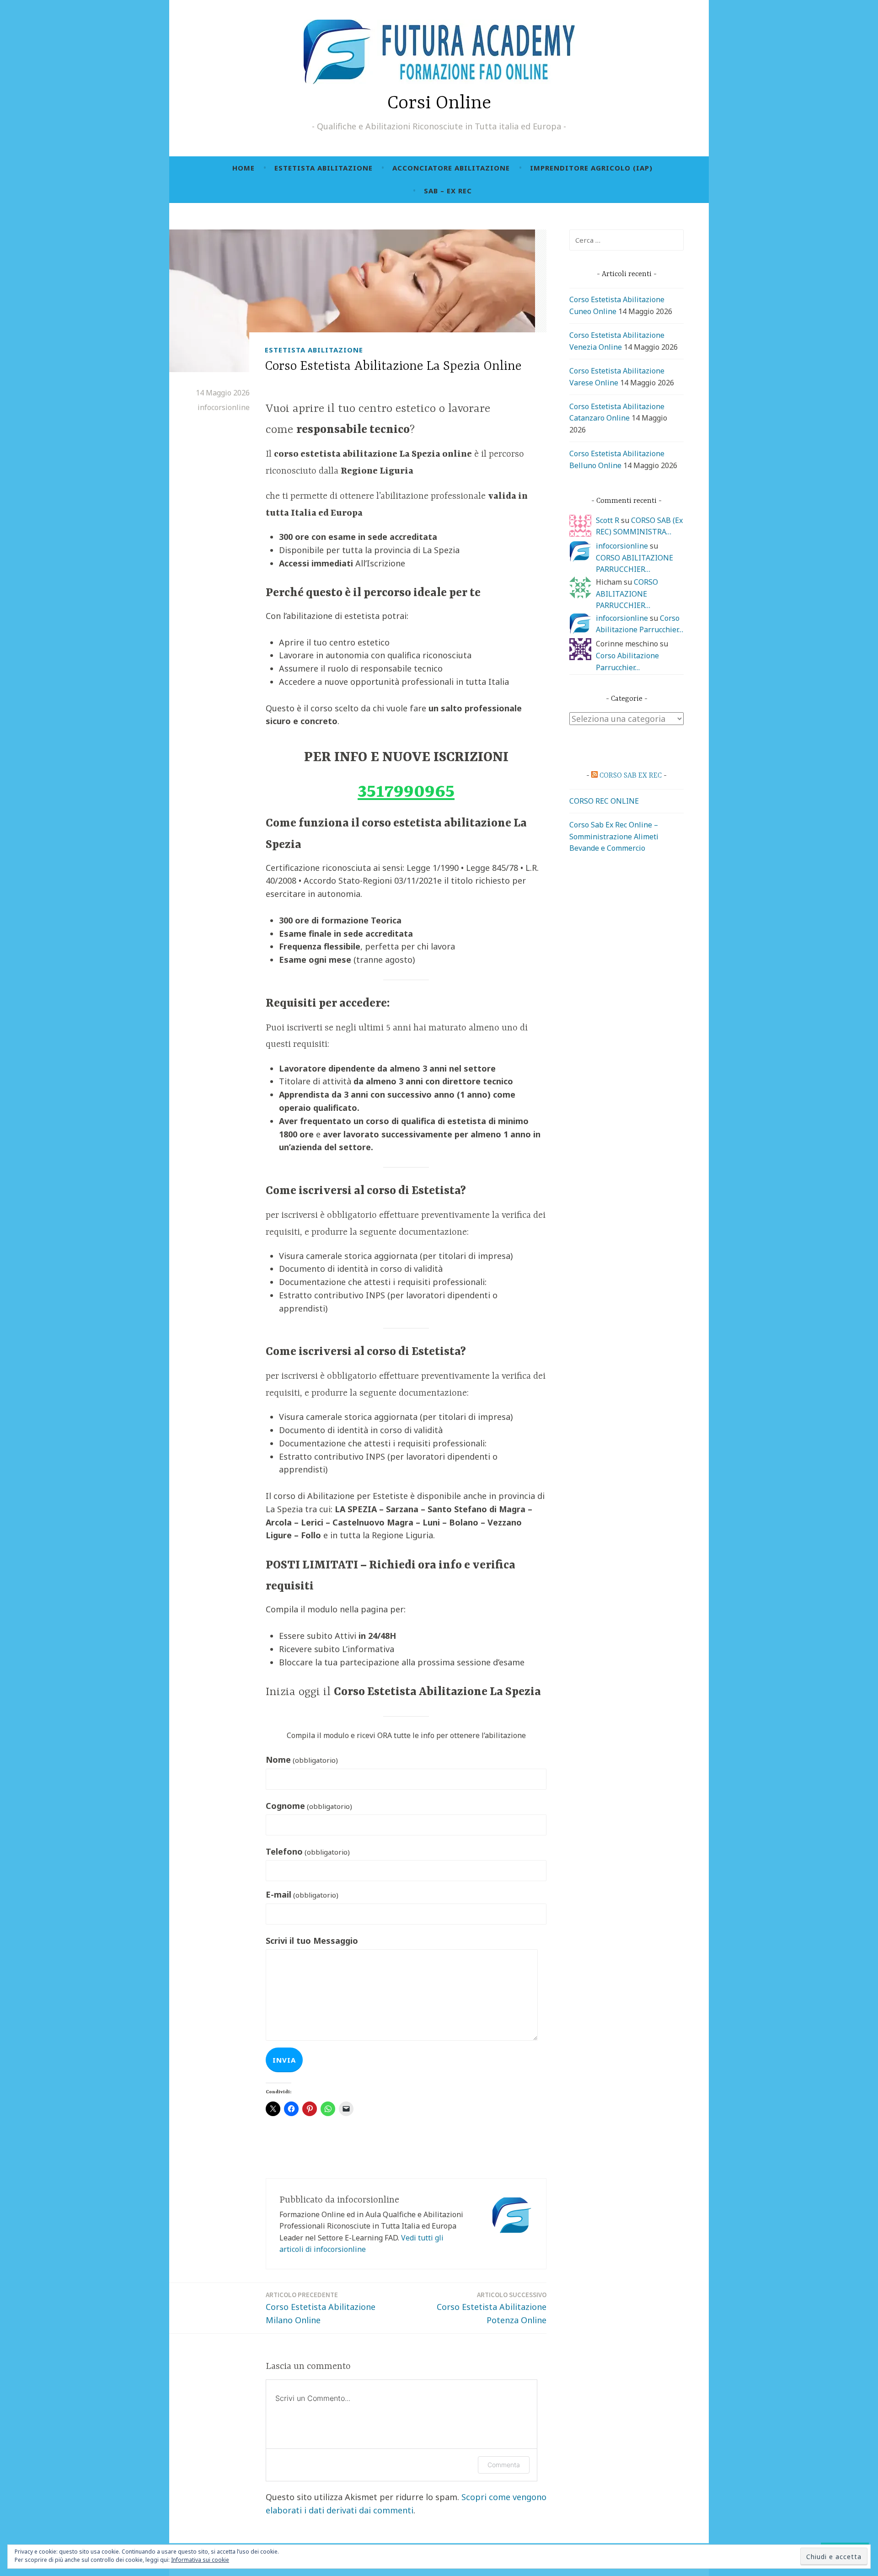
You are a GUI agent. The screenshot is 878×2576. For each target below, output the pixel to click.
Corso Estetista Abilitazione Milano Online (321, 2308)
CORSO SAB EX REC (631, 776)
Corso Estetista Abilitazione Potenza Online (492, 2308)
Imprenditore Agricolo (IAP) (591, 168)
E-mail (302, 1894)
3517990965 (406, 792)
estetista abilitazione (324, 168)
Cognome (309, 1806)
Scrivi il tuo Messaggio (312, 1941)
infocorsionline (224, 407)
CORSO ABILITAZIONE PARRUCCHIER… (627, 594)
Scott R (608, 520)
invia (284, 2060)
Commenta (504, 2465)
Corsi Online (439, 104)
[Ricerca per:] (626, 240)
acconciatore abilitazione (451, 168)
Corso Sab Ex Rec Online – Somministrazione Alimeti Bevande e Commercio (614, 836)
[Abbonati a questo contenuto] (594, 776)
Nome (302, 1760)
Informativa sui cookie (200, 2560)
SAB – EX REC (448, 191)
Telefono (308, 1851)
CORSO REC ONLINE (604, 801)
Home (244, 168)
